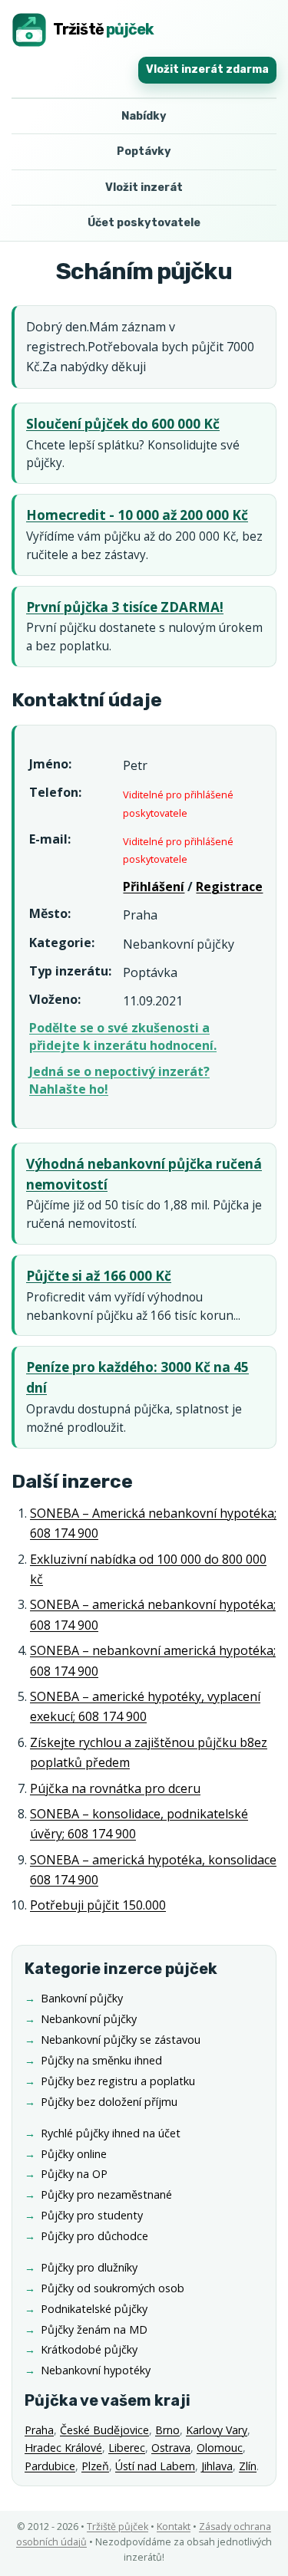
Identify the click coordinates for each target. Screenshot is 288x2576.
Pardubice (50, 2466)
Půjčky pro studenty (92, 2215)
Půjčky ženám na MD (94, 2329)
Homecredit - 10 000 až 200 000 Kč (137, 515)
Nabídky (144, 116)
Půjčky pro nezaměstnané (106, 2194)
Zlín (248, 2466)
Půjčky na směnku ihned (101, 2060)
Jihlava (217, 2466)
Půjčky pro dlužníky (89, 2267)
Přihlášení (154, 887)
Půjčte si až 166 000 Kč (99, 1276)
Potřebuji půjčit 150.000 (98, 1905)
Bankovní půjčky (82, 1998)
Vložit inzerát (144, 188)
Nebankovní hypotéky (96, 2370)
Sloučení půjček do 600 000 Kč (123, 424)
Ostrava (171, 2448)
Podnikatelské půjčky (94, 2309)
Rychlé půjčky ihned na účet (111, 2133)
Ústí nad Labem (155, 2466)
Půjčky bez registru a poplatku (118, 2081)
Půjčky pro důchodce (94, 2236)
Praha (39, 2430)
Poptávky (144, 151)
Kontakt (174, 2527)
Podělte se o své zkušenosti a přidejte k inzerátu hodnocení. (123, 1036)
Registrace (229, 887)
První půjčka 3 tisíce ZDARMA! (125, 607)
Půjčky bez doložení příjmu (109, 2102)
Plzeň (95, 2466)
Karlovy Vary (217, 2430)
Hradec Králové (63, 2448)
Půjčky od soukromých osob (113, 2288)
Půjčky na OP (74, 2174)
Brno (167, 2430)
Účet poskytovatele (144, 223)
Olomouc (220, 2448)
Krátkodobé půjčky (89, 2349)
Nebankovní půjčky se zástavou (121, 2040)
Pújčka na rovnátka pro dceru (115, 1788)
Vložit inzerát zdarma (207, 69)
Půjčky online (74, 2154)
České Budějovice (104, 2430)
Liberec (127, 2448)
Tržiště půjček (118, 2527)
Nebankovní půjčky (89, 2019)
